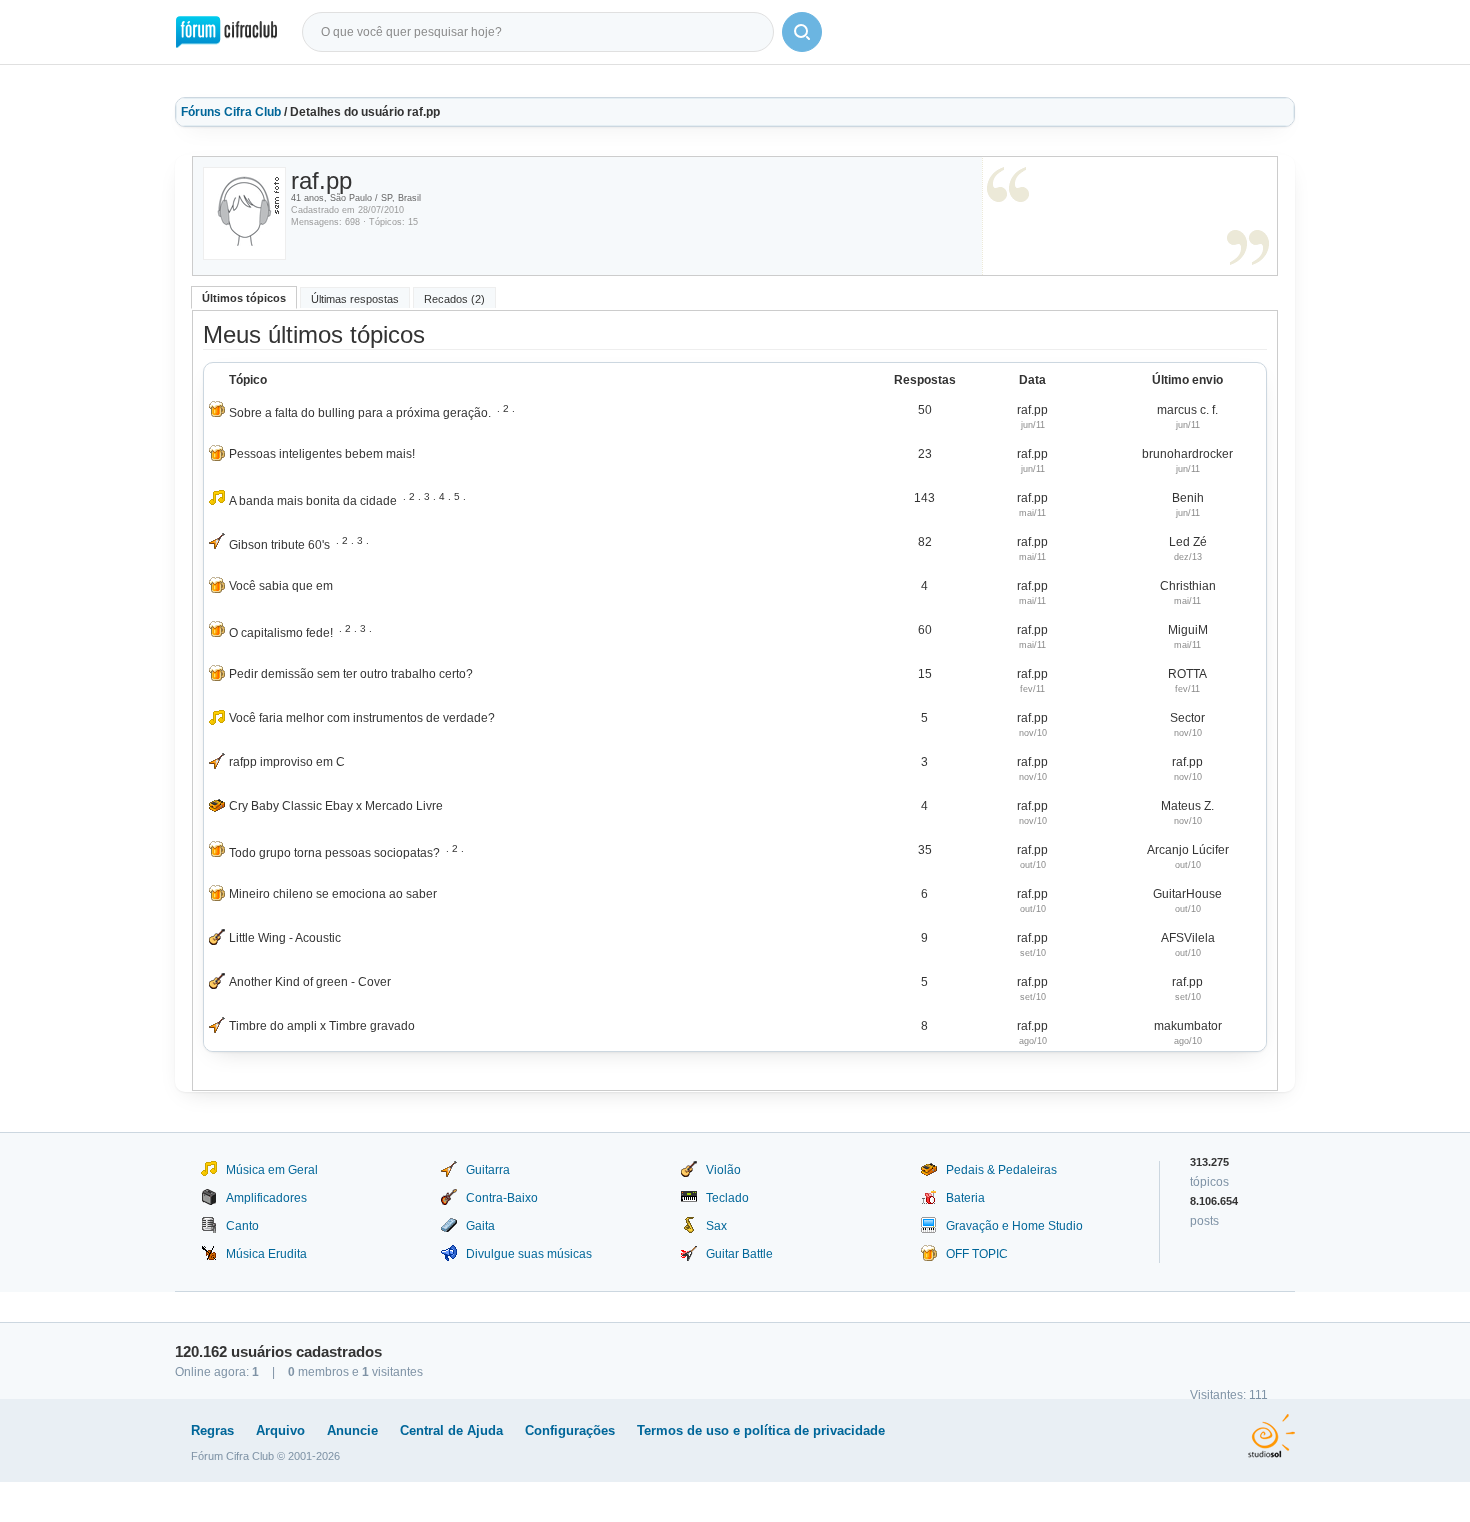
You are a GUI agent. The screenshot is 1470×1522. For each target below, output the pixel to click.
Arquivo (280, 1430)
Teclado (727, 1198)
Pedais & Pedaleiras (1001, 1170)
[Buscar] (802, 32)
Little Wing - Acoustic (285, 938)
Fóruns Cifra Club (231, 112)
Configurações (570, 1430)
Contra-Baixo (502, 1198)
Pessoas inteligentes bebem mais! (322, 454)
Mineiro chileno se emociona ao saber (333, 894)
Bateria (965, 1198)
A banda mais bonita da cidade (313, 501)
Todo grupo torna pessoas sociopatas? (334, 853)
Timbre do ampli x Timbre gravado (322, 1026)
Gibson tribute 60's (279, 545)
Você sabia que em (281, 586)
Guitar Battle (739, 1254)
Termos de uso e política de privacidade (761, 1430)
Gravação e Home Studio (1014, 1226)
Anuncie (352, 1430)
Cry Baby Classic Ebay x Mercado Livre (336, 806)
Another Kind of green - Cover (310, 982)
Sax (716, 1226)
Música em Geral (272, 1170)
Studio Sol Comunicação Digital (1271, 1436)
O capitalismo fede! (281, 633)
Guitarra (488, 1170)
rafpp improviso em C (287, 762)
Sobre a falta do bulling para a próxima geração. (360, 413)
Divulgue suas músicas (529, 1254)
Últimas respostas (355, 299)
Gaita (480, 1226)
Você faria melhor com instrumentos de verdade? (362, 718)
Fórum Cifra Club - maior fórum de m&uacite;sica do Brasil (226, 32)
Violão (723, 1170)
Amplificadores (266, 1198)
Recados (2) (454, 299)
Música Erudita (266, 1254)
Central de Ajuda (451, 1430)
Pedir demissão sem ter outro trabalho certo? (351, 674)
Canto (242, 1226)
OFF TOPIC (977, 1254)
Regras (212, 1430)
